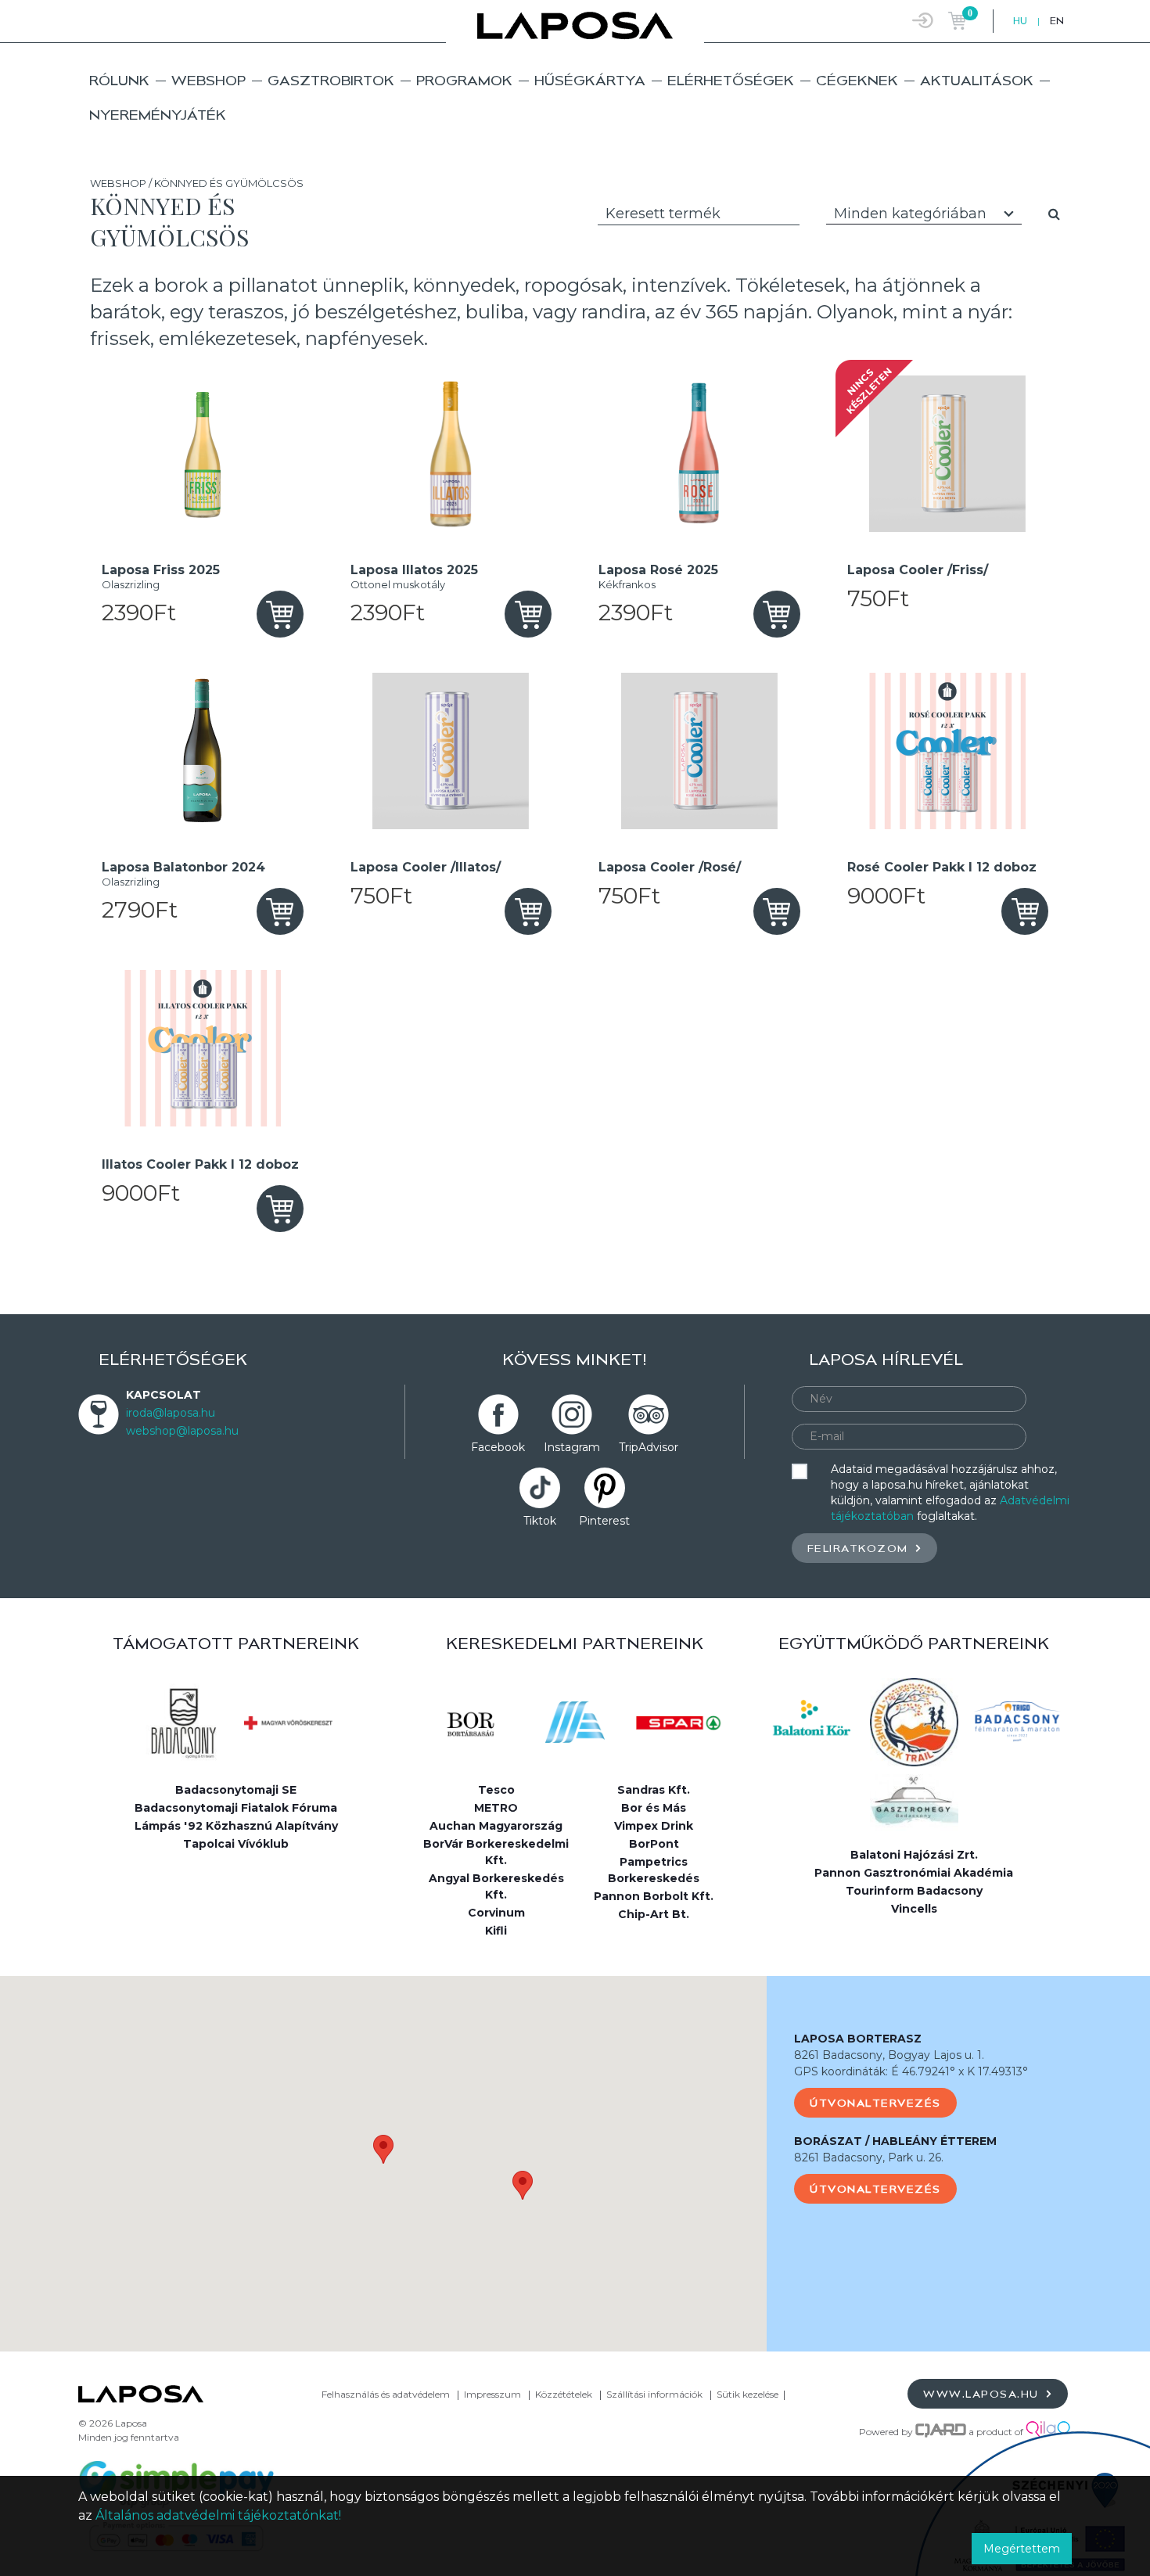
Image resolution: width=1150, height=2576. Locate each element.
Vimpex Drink (654, 1826)
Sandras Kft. (654, 1790)
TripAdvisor (649, 1447)
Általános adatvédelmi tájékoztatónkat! (218, 2515)
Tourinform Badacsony (914, 1891)
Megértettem (1022, 2549)
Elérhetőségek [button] (731, 80)
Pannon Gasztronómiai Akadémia (914, 1873)
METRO (496, 1808)
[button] (383, 2149)
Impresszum (492, 2394)
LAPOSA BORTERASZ (858, 2039)
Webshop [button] (208, 80)
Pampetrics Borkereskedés (654, 1870)
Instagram (572, 1447)
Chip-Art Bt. (654, 1914)
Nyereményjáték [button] (158, 115)
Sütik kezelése (747, 2394)
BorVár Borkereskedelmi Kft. (496, 1852)
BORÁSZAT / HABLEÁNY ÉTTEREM (895, 2141)
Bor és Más (654, 1808)
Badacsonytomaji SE (236, 1790)
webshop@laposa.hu (182, 1431)
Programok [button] (464, 80)
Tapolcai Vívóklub (236, 1844)
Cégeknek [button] (857, 80)
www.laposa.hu (983, 2394)
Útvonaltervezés (875, 2103)
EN (1057, 21)
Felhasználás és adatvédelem (386, 2394)
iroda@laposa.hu (171, 1413)
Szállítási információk (654, 2394)
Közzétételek (564, 2394)
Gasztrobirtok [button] (331, 80)
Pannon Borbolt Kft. (654, 1896)
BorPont (654, 1844)
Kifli (496, 1931)
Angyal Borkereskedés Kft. (496, 1886)
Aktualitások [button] (977, 80)
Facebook (498, 1447)
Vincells (914, 1909)
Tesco (496, 1790)
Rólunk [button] (119, 80)
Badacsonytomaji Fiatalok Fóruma (236, 1808)
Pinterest (604, 1521)
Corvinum (496, 1913)
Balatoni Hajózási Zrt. (914, 1855)
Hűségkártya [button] (590, 80)
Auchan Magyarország (496, 1826)
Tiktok (540, 1521)
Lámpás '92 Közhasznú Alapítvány (236, 1826)
